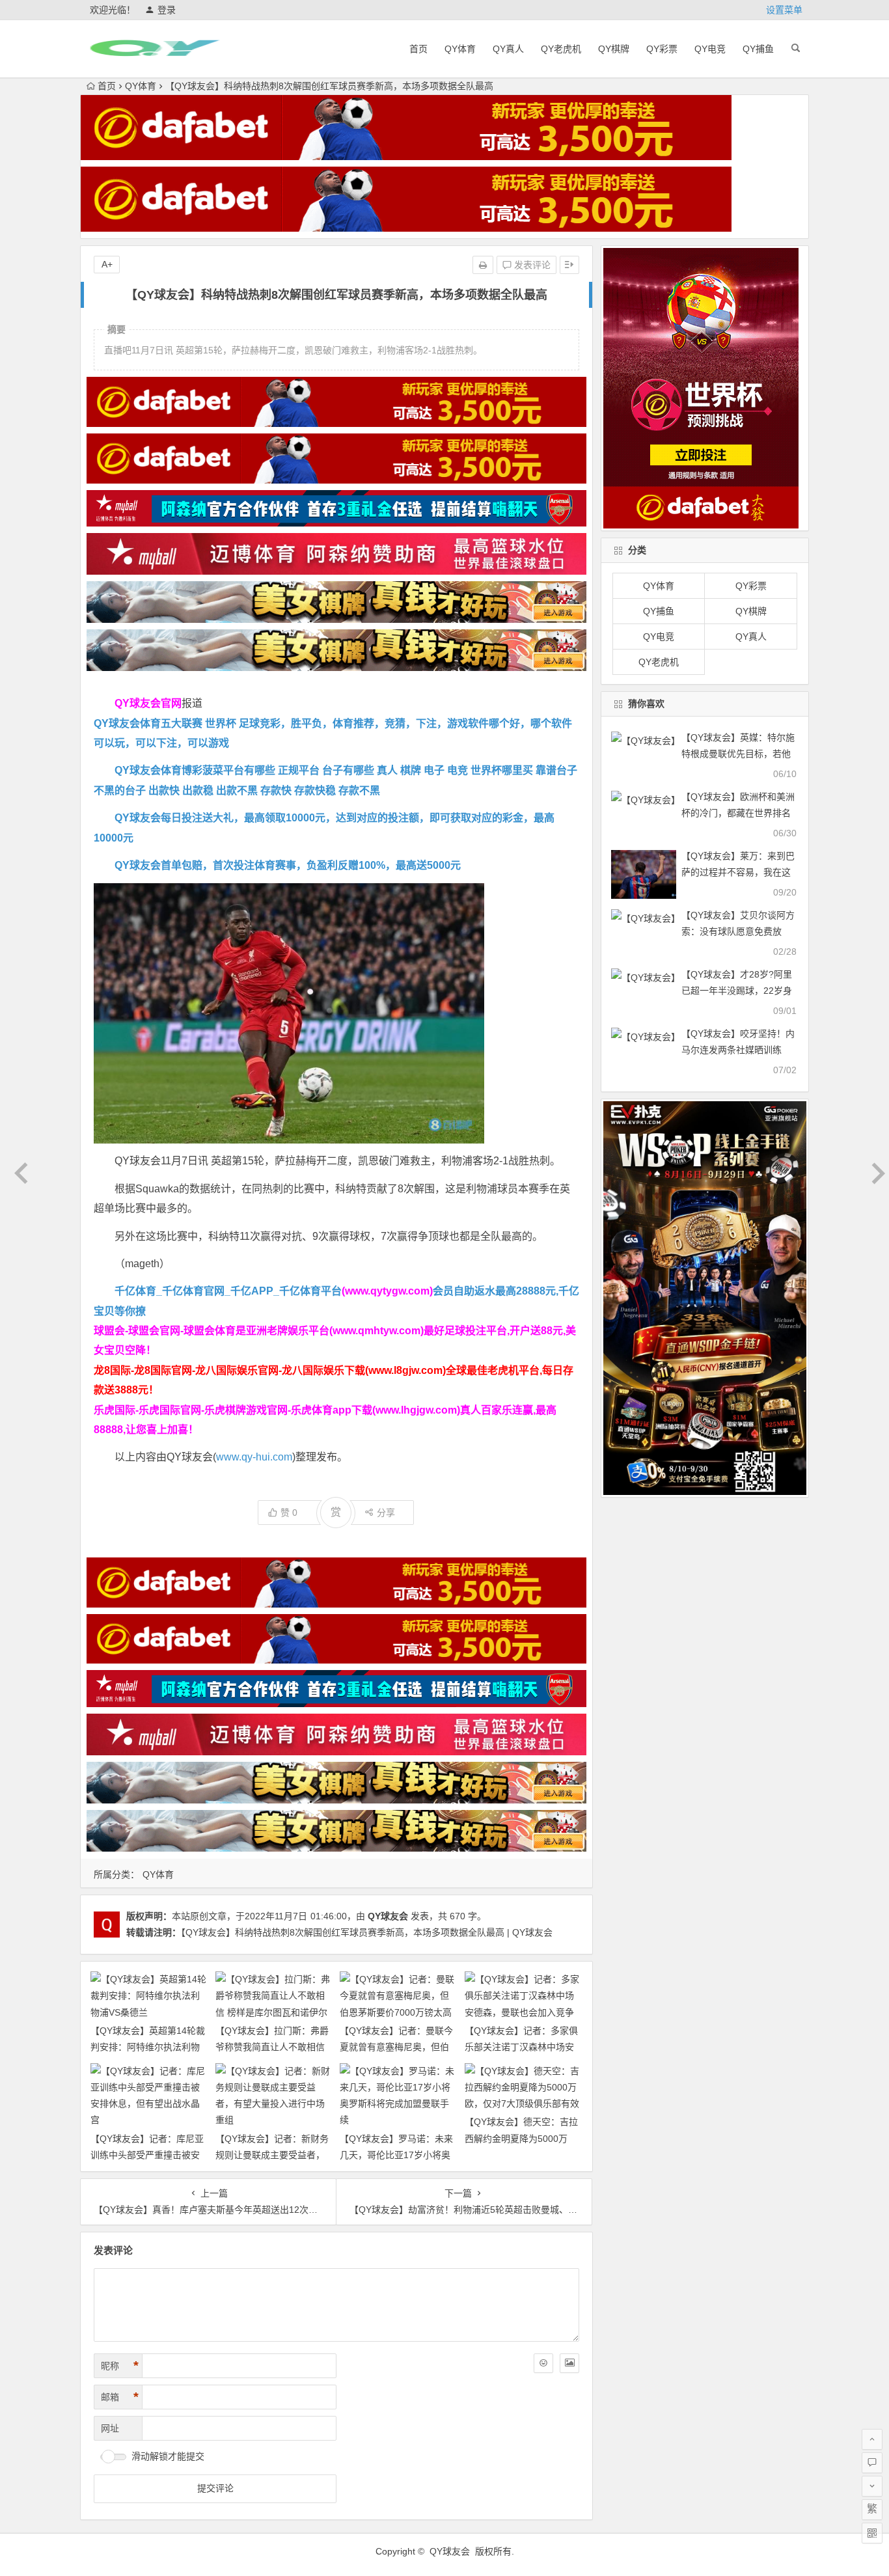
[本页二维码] (872, 2533)
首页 (418, 49)
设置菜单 (784, 10)
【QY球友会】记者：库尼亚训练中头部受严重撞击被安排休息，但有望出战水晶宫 (147, 2155)
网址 (110, 2428)
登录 (167, 10)
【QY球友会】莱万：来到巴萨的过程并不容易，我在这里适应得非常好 (738, 872)
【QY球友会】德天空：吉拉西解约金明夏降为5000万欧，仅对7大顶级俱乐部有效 (522, 2138)
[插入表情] (543, 2363)
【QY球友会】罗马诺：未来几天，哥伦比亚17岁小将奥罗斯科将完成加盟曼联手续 (396, 2155)
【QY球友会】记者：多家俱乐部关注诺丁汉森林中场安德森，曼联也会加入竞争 (521, 2047)
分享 (386, 1513)
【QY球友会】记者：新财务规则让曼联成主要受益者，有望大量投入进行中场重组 (272, 2155)
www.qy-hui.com (254, 1457)
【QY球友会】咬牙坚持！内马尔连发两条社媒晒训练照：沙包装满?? (738, 1050)
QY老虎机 (561, 49)
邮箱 (120, 2397)
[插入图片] (569, 2363)
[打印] (483, 265)
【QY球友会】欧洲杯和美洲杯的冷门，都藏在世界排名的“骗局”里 (738, 813)
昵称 (120, 2366)
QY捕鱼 (758, 49)
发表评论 (531, 265)
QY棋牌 (614, 49)
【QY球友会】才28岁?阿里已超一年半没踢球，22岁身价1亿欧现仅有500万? (737, 991)
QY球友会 (388, 1916)
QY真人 (508, 49)
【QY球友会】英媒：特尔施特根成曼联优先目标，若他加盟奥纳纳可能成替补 (738, 754)
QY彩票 (662, 49)
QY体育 (460, 49)
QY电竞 (710, 49)
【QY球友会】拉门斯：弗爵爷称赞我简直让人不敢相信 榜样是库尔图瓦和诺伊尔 (272, 2047)
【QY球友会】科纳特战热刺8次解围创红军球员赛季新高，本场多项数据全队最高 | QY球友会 (367, 1932)
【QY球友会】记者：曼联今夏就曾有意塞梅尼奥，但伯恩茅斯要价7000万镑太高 (396, 2047)
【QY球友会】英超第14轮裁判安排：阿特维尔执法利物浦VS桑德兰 (148, 2047)
